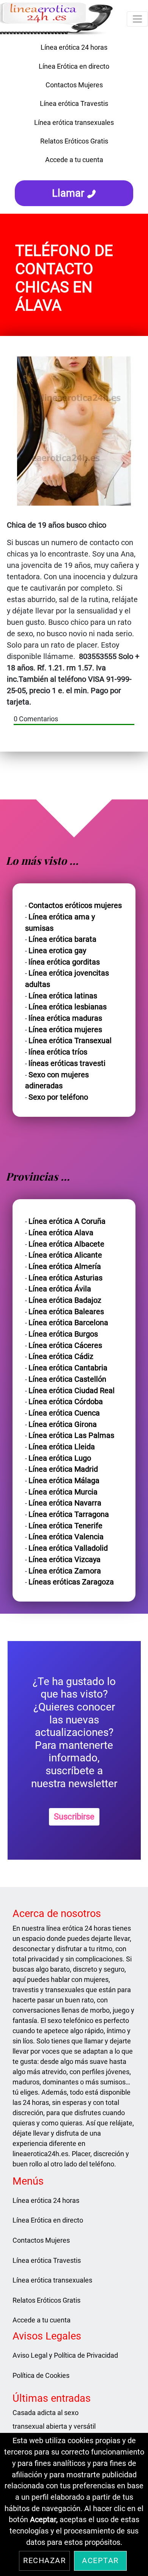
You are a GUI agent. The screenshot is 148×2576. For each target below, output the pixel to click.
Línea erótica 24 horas (74, 47)
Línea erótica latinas (63, 996)
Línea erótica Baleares (66, 1312)
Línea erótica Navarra (65, 1503)
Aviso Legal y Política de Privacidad (65, 2355)
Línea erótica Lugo (60, 1458)
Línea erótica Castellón (67, 1379)
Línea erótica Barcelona (68, 1323)
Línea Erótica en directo (74, 66)
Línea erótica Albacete (66, 1244)
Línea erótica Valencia (66, 1537)
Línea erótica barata (62, 939)
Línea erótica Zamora (65, 1571)
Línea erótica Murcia (63, 1492)
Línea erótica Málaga (64, 1481)
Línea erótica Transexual (70, 1041)
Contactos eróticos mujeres (75, 906)
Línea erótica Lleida (62, 1447)
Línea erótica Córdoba (66, 1402)
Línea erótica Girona (63, 1424)
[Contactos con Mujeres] (74, 172)
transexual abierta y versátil (54, 2426)
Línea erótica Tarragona (69, 1514)
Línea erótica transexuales (74, 122)
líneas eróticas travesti (67, 1063)
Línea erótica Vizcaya (65, 1560)
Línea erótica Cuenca (64, 1413)
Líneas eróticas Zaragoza (71, 1582)
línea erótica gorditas (64, 962)
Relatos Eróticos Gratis (74, 141)
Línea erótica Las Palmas (71, 1435)
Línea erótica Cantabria (68, 1368)
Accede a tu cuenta (74, 160)
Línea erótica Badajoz (65, 1300)
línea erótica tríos (58, 1052)
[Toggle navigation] (137, 19)
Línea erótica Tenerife (65, 1526)
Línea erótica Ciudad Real (72, 1391)
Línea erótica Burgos (63, 1334)
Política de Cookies (41, 2375)
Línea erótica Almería (65, 1267)
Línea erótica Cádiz (61, 1357)
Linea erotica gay (57, 951)
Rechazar (44, 2561)
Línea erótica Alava (61, 1233)
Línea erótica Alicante (65, 1255)
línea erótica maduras (65, 1018)
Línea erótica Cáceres (65, 1346)
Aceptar (100, 2561)
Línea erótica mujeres (65, 1030)
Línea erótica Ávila (60, 1289)
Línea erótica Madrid (63, 1469)
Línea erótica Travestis (74, 103)
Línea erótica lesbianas (68, 1007)
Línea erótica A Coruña (67, 1221)
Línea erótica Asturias (65, 1278)
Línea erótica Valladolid (68, 1548)
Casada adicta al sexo (46, 2413)
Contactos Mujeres (74, 85)
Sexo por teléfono (58, 1097)
